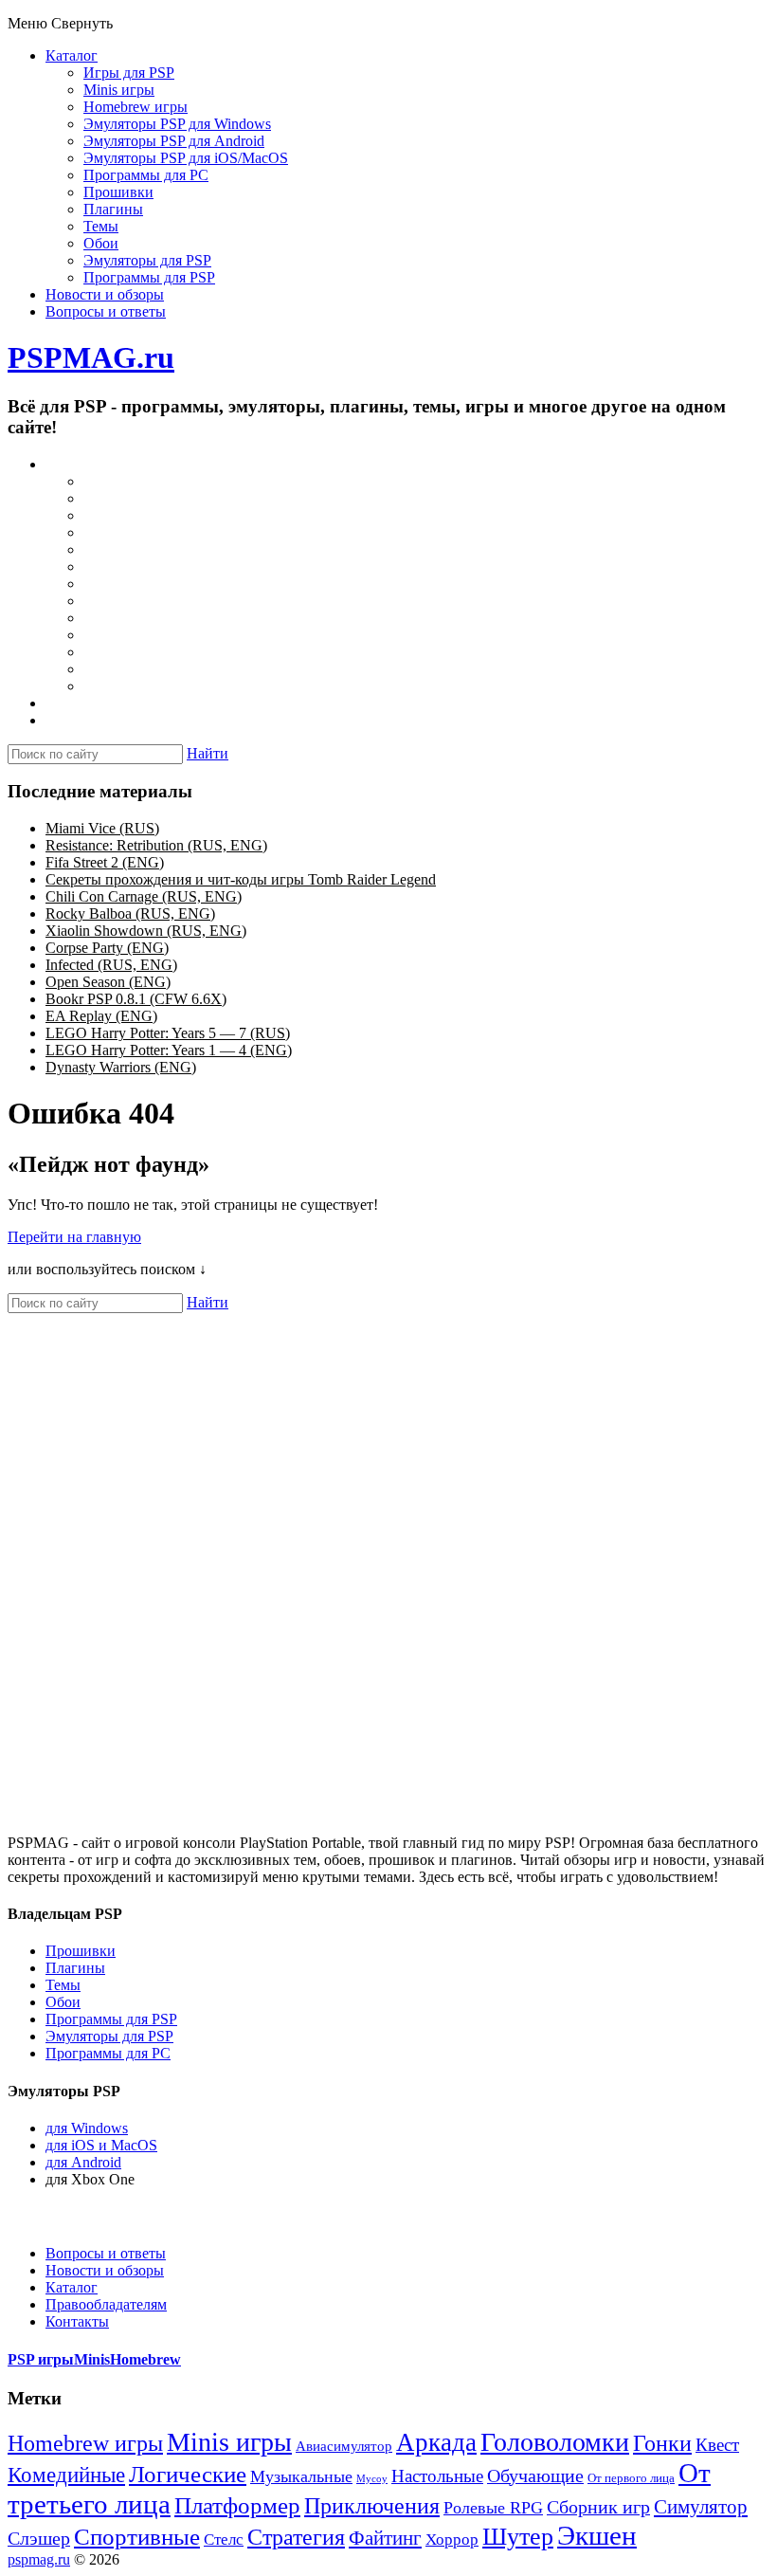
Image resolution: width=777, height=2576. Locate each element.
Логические (188, 2474)
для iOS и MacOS (101, 2145)
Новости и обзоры (105, 294)
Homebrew (145, 2359)
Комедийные (66, 2475)
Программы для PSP (149, 277)
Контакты (77, 2321)
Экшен (597, 2535)
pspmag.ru (39, 2559)
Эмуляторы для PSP (147, 260)
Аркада (436, 2442)
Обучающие (535, 2476)
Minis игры (119, 90)
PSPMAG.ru (91, 357)
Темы (101, 226)
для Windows (87, 2128)
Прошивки (118, 192)
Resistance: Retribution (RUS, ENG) (156, 845)
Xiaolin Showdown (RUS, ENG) (146, 931)
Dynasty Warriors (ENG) (121, 1067)
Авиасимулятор (344, 2446)
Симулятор (701, 2507)
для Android (83, 2162)
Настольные (437, 2476)
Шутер (518, 2537)
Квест (717, 2445)
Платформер (237, 2505)
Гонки (662, 2443)
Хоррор (452, 2539)
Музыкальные (301, 2476)
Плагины (113, 209)
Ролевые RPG (493, 2508)
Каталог (72, 55)
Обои (101, 243)
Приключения (372, 2505)
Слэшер (39, 2538)
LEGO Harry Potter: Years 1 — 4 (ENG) (169, 1050)
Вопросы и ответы (106, 311)
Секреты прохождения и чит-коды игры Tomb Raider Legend (241, 879)
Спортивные (137, 2537)
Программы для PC (146, 175)
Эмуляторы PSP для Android (174, 141)
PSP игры (41, 2359)
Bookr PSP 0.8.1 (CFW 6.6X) (136, 999)
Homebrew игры (136, 107)
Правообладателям (106, 2304)
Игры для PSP (129, 73)
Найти (208, 753)
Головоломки (555, 2442)
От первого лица (631, 2478)
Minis (92, 2359)
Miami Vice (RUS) (102, 828)
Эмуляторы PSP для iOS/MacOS (186, 158)
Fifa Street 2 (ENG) (105, 862)
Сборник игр (598, 2507)
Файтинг (385, 2538)
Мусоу (372, 2479)
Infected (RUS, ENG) (111, 965)
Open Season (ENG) (108, 982)
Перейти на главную (74, 1237)
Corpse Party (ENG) (107, 948)
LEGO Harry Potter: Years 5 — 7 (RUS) (168, 1033)
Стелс (224, 2539)
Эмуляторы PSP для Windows (177, 124)
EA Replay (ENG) (101, 1016)
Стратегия (296, 2537)
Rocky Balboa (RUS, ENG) (130, 913)
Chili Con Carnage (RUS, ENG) (144, 896)
